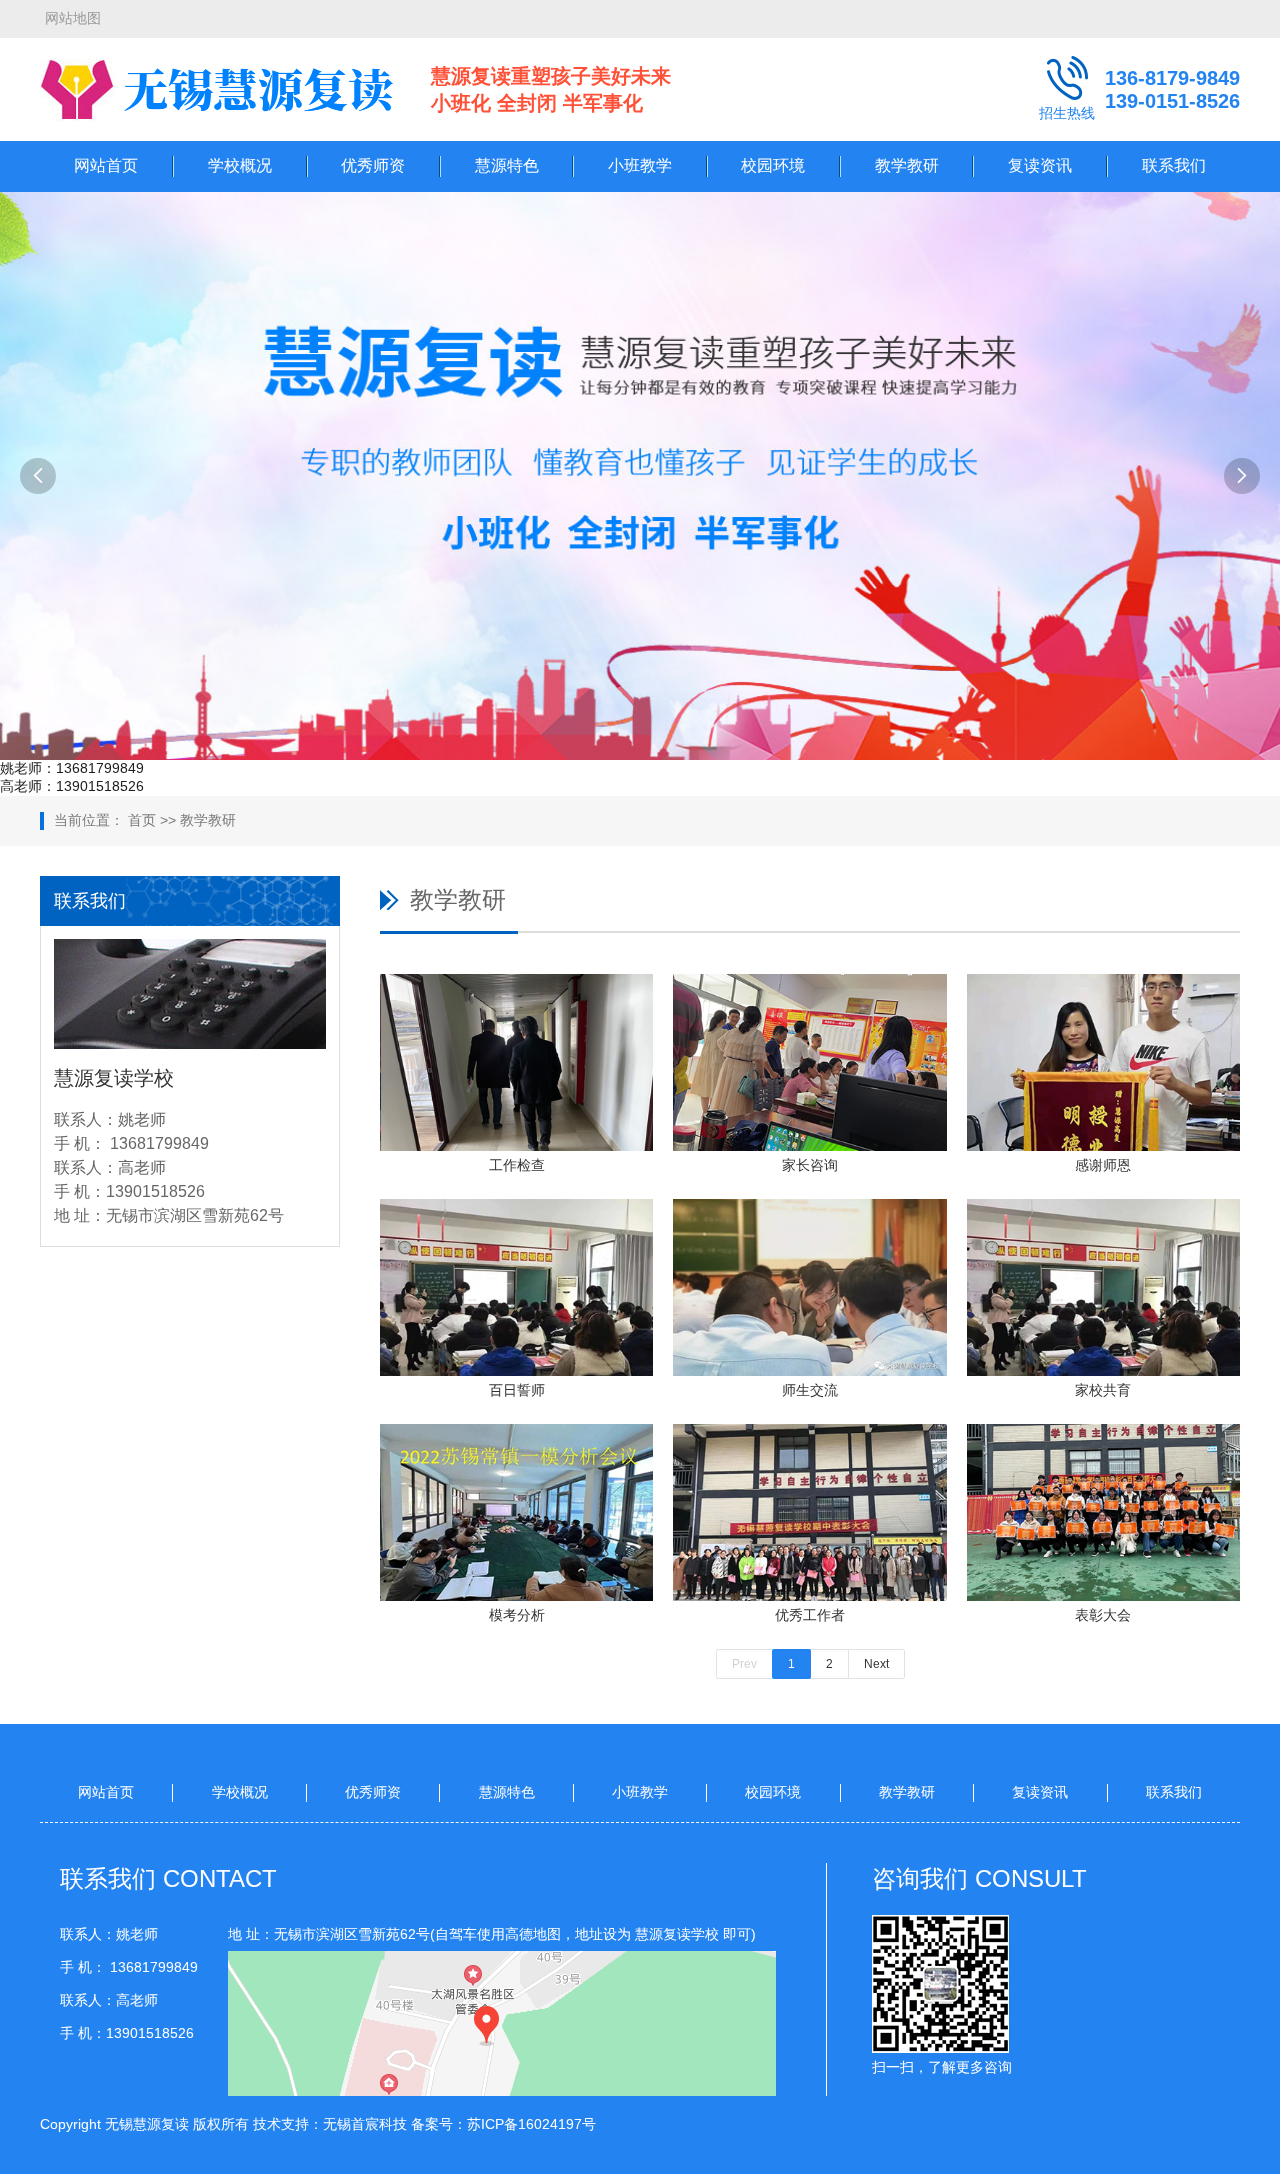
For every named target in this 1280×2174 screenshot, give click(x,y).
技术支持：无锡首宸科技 (330, 2124)
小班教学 (640, 165)
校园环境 (773, 165)
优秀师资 (373, 165)
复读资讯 (1040, 165)
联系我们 (1174, 165)
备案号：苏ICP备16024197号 (503, 2124)
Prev (744, 1664)
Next (876, 1664)
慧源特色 (507, 165)
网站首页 (106, 165)
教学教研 (907, 165)
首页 (142, 820)
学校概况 (240, 165)
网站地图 (73, 18)
